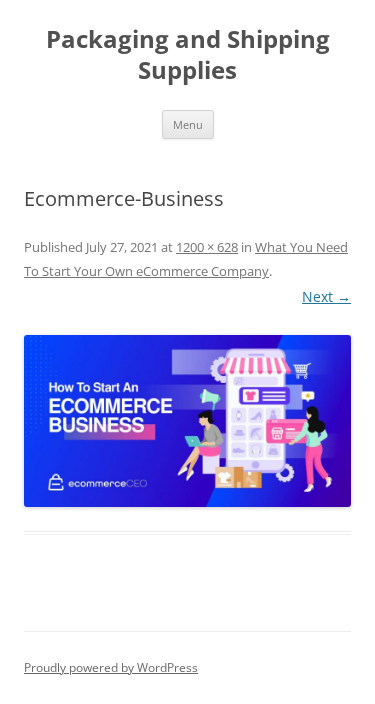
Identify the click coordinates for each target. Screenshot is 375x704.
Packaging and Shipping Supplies (188, 55)
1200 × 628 (207, 247)
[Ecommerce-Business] (187, 420)
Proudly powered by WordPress (111, 667)
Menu (188, 124)
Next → (326, 296)
